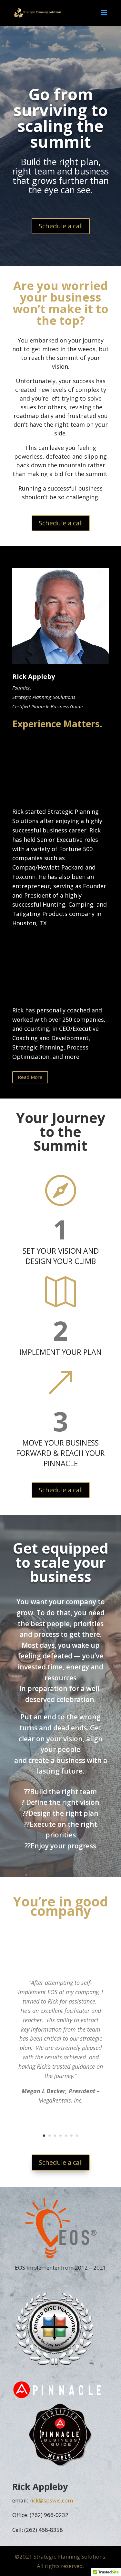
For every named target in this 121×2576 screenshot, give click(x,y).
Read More (30, 1077)
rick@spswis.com (51, 2500)
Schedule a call (61, 226)
